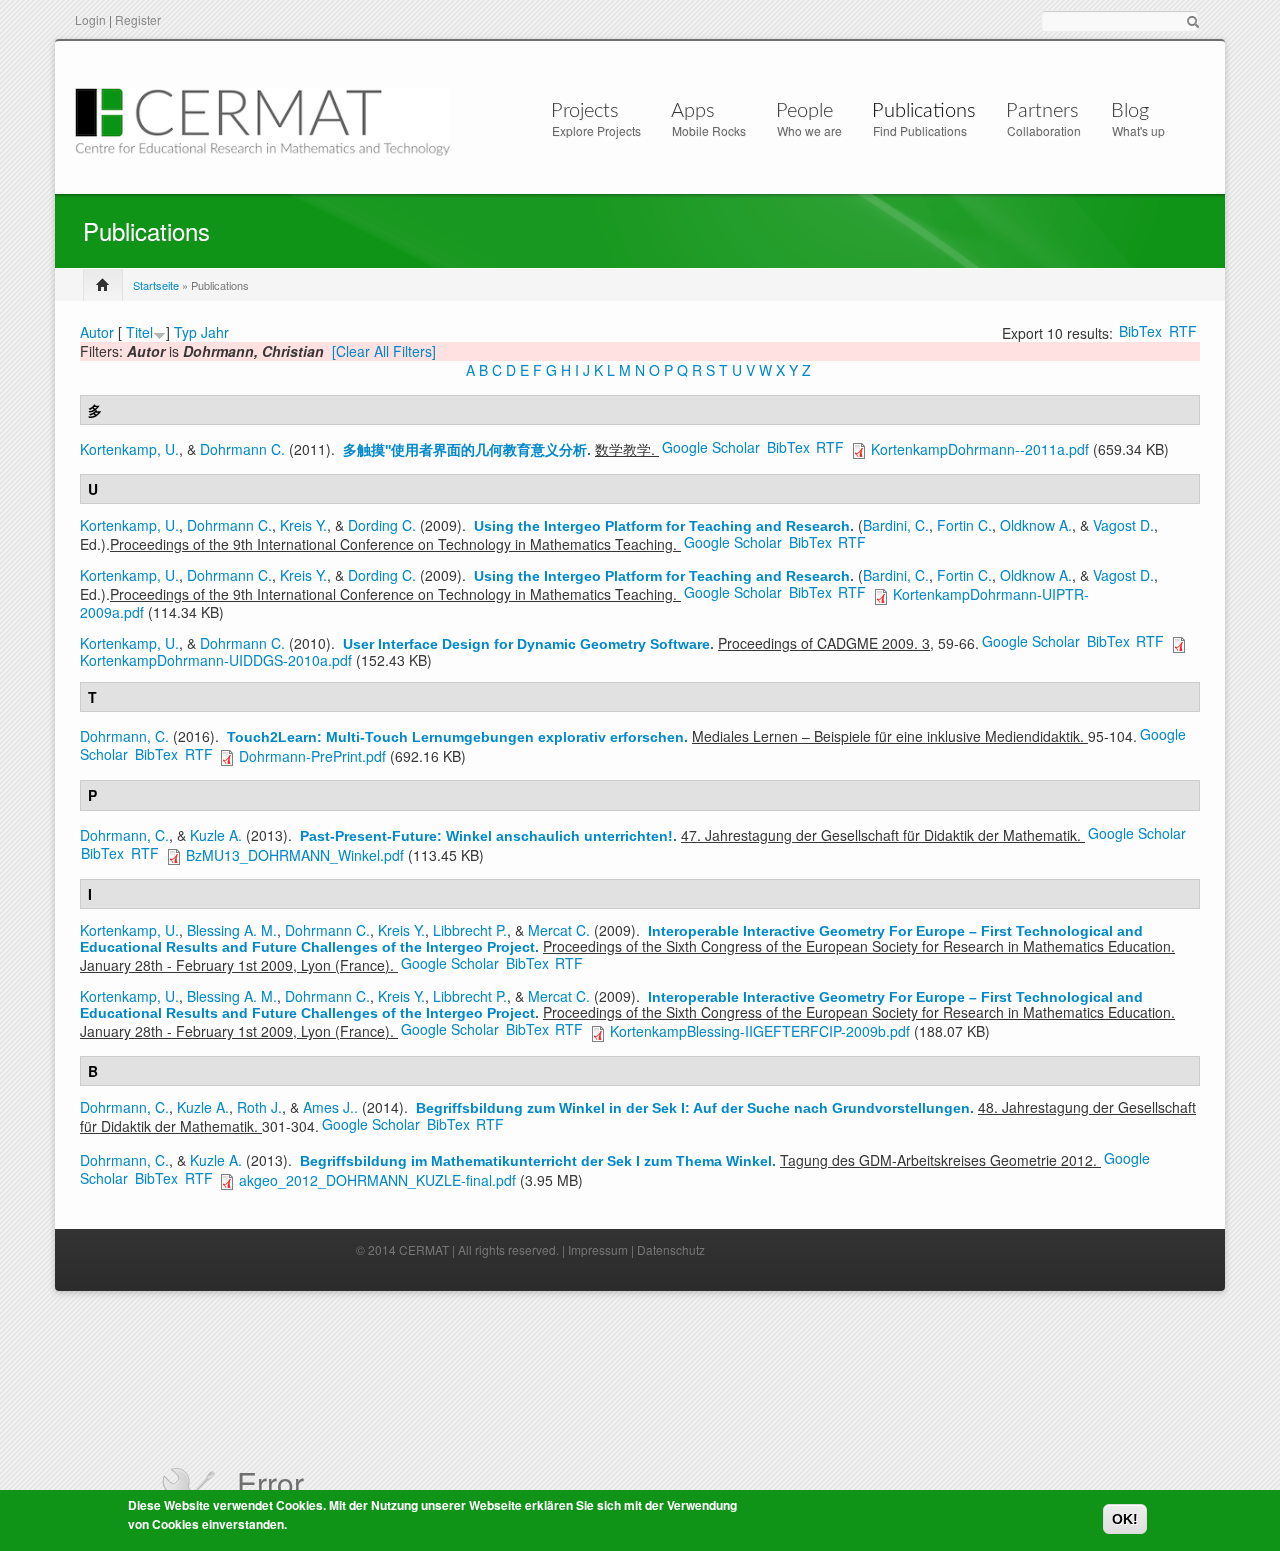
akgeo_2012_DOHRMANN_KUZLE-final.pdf (377, 1180)
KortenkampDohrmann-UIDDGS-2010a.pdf (216, 660)
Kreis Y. (303, 525)
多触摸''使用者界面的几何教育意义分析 (465, 450)
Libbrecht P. (470, 930)
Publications (924, 111)
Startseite (156, 285)
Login (90, 19)
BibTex (1140, 331)
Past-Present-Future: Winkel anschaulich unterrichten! (486, 836)
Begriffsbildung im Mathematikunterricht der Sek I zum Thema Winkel (536, 1161)
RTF (1183, 331)
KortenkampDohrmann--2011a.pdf (980, 449)
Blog (1130, 111)
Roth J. (259, 1107)
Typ (185, 332)
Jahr (215, 332)
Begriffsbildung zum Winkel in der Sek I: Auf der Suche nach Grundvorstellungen (693, 1108)
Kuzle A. (216, 835)
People (804, 111)
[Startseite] (262, 119)
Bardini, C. (896, 525)
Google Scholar (711, 447)
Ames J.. (330, 1107)
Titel (139, 332)
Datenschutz (671, 1249)
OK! (1125, 1519)
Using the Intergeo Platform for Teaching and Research (662, 526)
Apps (693, 111)
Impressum (598, 1249)
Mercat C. (559, 930)
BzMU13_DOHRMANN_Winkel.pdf (295, 855)
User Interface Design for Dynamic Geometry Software (526, 644)
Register (138, 19)
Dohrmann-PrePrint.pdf (312, 756)
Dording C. (382, 525)
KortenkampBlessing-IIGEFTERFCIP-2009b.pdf (760, 1031)
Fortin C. (964, 525)
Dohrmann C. (242, 449)
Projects (585, 111)
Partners (1042, 111)
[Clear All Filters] (384, 351)
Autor (97, 332)
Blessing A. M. (232, 930)
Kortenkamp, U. (129, 449)
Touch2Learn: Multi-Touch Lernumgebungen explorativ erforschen (455, 737)
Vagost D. (1123, 525)
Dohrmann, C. (124, 736)
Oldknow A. (1036, 525)
